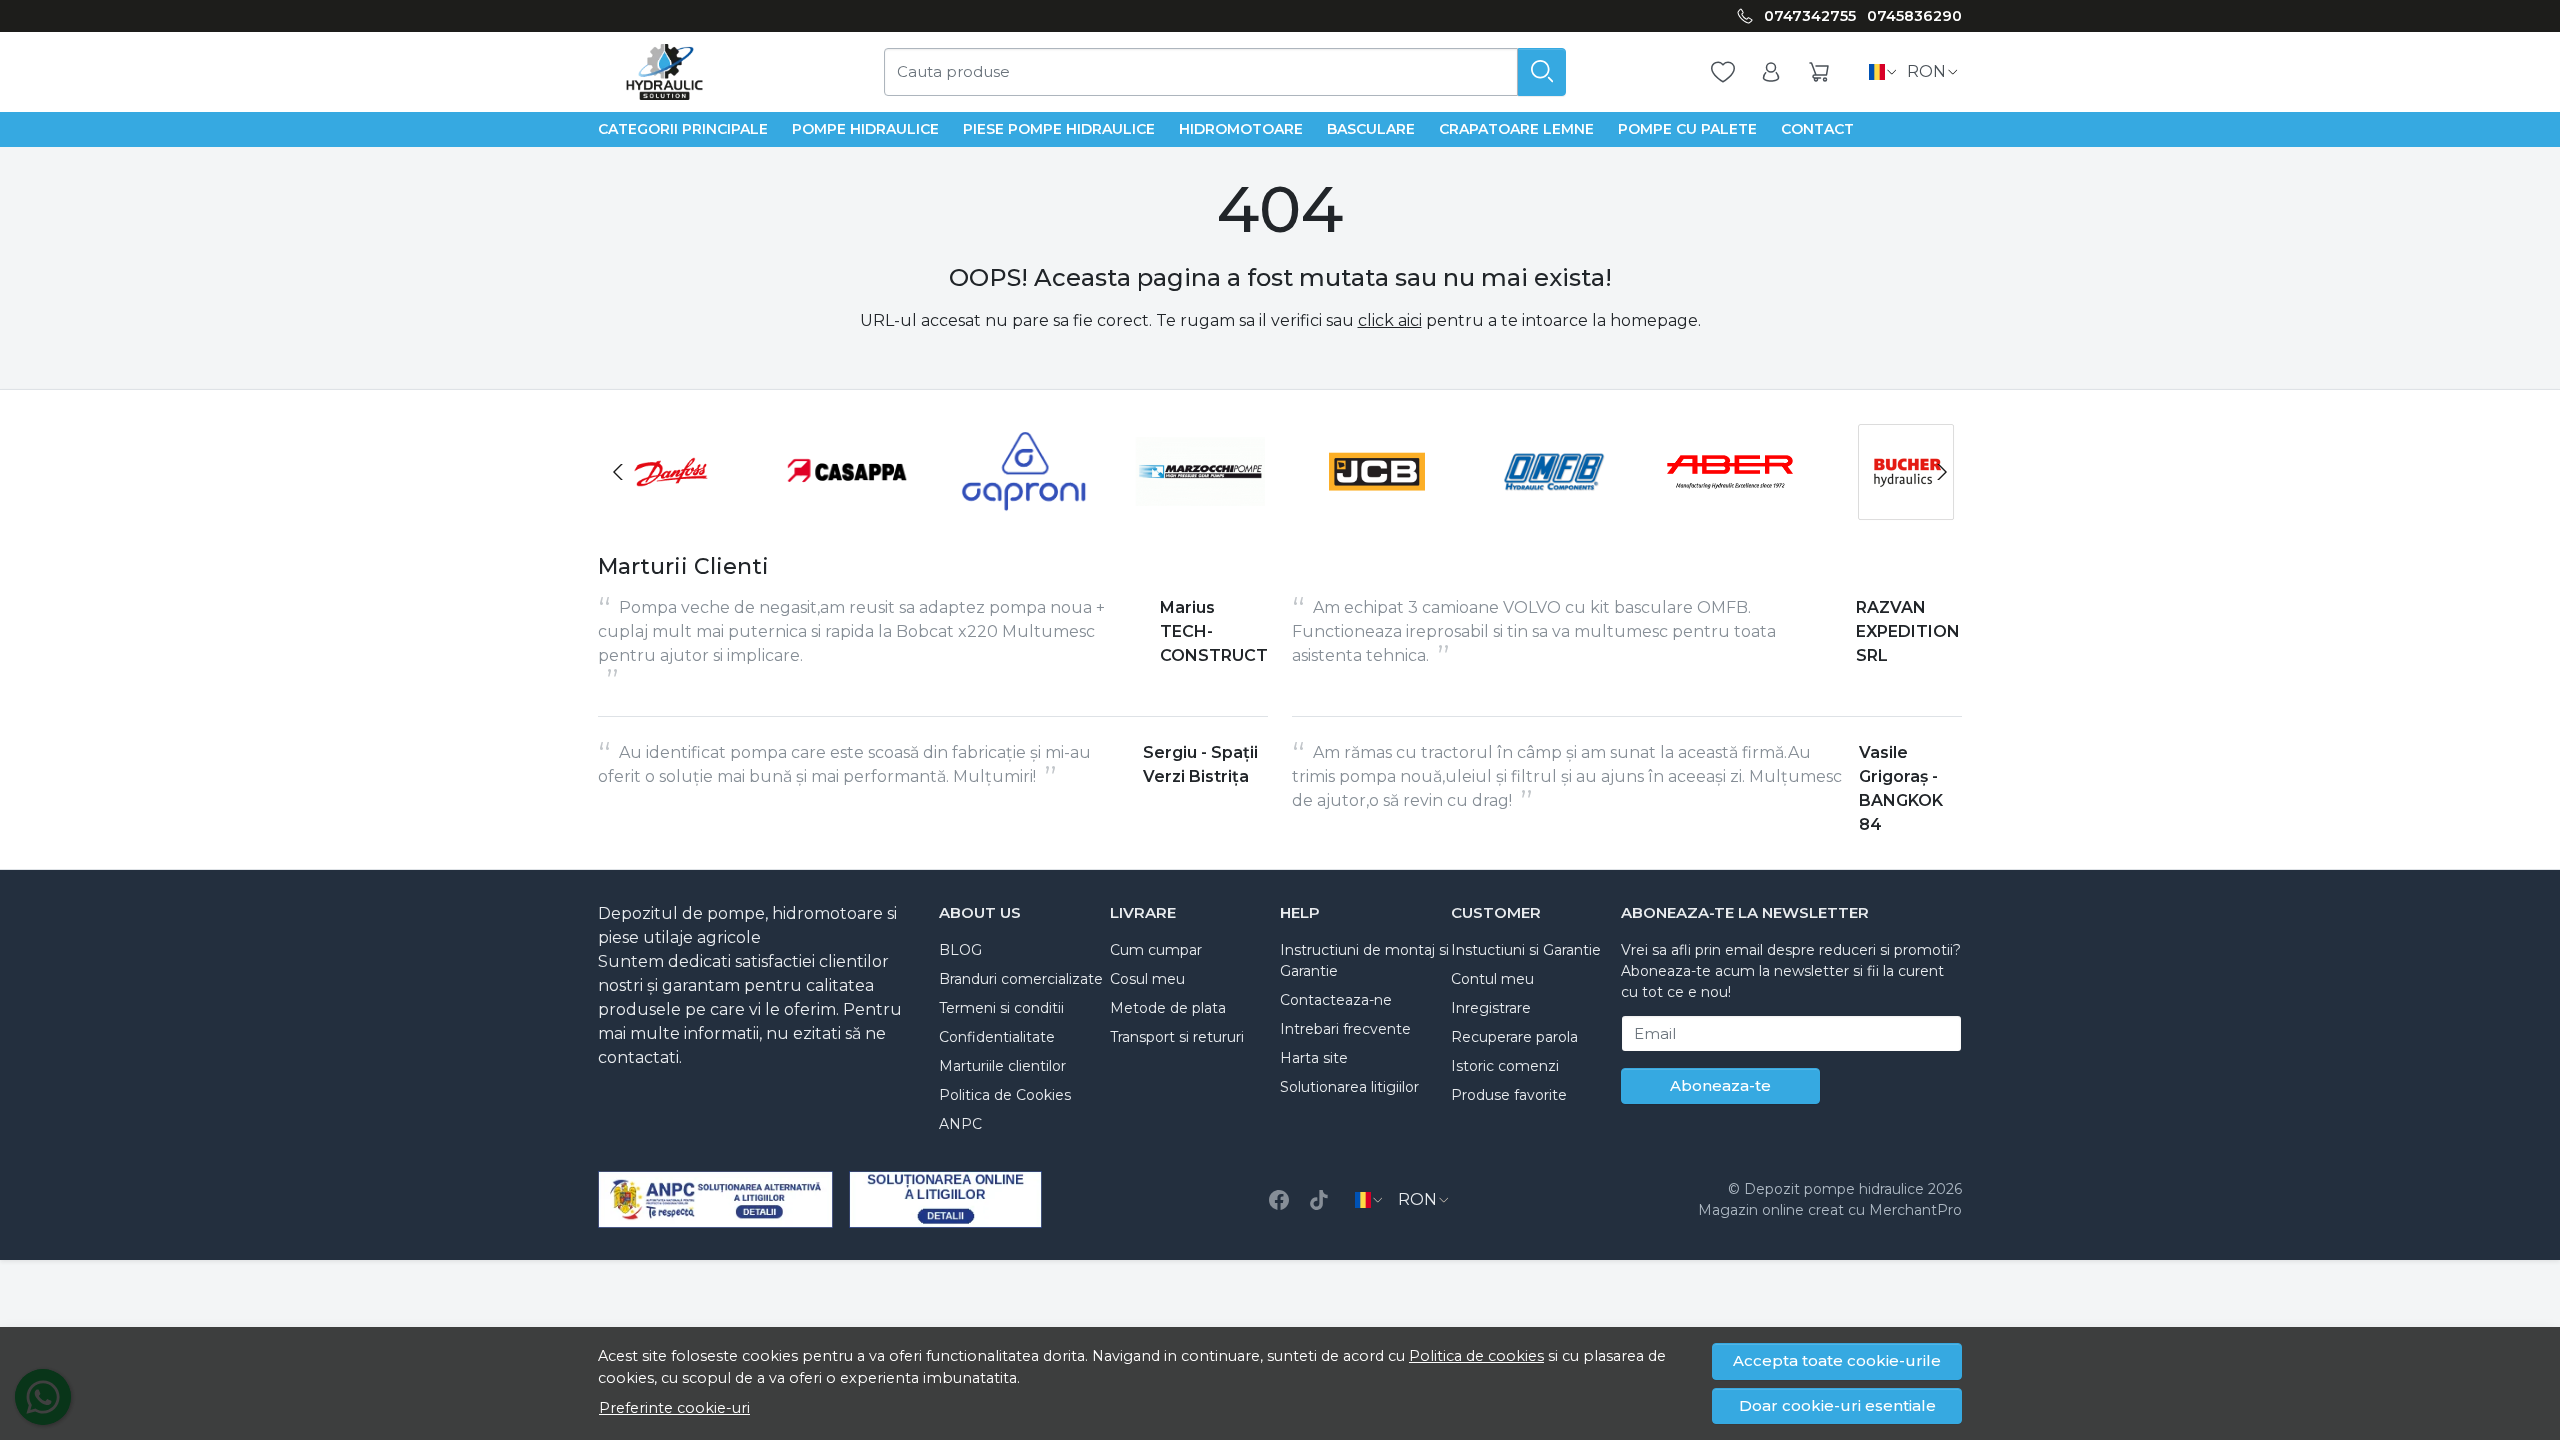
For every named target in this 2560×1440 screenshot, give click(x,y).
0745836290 (1914, 16)
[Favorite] (1723, 72)
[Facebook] (1279, 1200)
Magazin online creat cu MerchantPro (1830, 1210)
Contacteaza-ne (1336, 1000)
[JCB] (1368, 509)
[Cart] (1819, 72)
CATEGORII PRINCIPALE (683, 129)
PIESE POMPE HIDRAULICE (1059, 129)
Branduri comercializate (1021, 979)
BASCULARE (1371, 129)
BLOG (960, 950)
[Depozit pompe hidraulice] (664, 72)
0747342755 (1810, 16)
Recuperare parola (1514, 1037)
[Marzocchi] (1192, 509)
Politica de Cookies (1005, 1095)
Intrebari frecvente (1345, 1029)
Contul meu (1492, 979)
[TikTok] (1319, 1200)
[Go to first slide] (1942, 472)
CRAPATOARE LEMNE (1516, 129)
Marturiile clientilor (1002, 1066)
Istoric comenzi (1505, 1066)
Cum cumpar (1156, 950)
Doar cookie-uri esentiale (1837, 1405)
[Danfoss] (662, 509)
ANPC (960, 1124)
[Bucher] (1898, 509)
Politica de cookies (1476, 1356)
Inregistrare (1491, 1008)
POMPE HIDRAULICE (865, 129)
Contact (1817, 129)
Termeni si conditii (1001, 1008)
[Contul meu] (1771, 72)
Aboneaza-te (1720, 1085)
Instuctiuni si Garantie (1526, 950)
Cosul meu (1147, 979)
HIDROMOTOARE (1241, 129)
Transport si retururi (1177, 1037)
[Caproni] (1015, 509)
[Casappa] (839, 509)
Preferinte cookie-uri (674, 1408)
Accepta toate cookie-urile (1837, 1360)
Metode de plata (1168, 1008)
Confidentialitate (997, 1037)
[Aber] (1721, 509)
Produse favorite (1509, 1095)
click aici (1390, 320)
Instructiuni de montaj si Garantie (1364, 960)
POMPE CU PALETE (1687, 129)
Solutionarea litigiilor (1349, 1087)
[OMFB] (1545, 509)
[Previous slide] (618, 472)
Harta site (1314, 1058)
